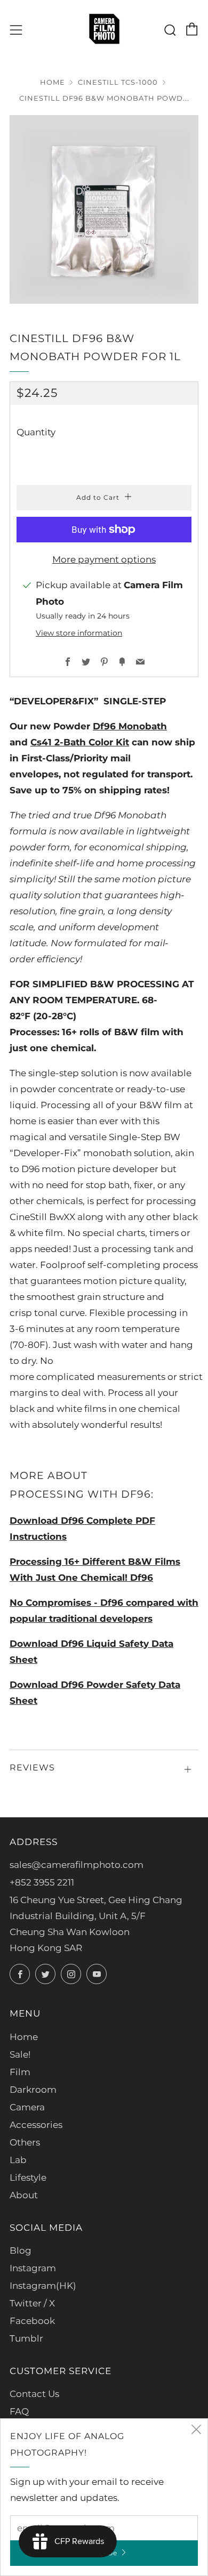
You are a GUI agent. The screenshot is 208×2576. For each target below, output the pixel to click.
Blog (21, 2250)
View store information (79, 633)
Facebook (32, 2321)
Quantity (36, 432)
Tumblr (26, 2338)
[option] (104, 209)
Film (20, 2072)
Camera (27, 2107)
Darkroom (33, 2090)
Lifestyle (28, 2177)
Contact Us (34, 2394)
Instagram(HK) (43, 2286)
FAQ (19, 2411)
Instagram (33, 2268)
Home (53, 82)
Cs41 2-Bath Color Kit (80, 742)
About (24, 2195)
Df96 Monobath (130, 726)
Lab (18, 2160)
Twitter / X (32, 2303)
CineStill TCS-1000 (118, 82)
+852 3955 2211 (42, 1882)
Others (25, 2142)
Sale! (20, 2054)
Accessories (36, 2125)
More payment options (104, 559)
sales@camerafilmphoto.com (77, 1865)
